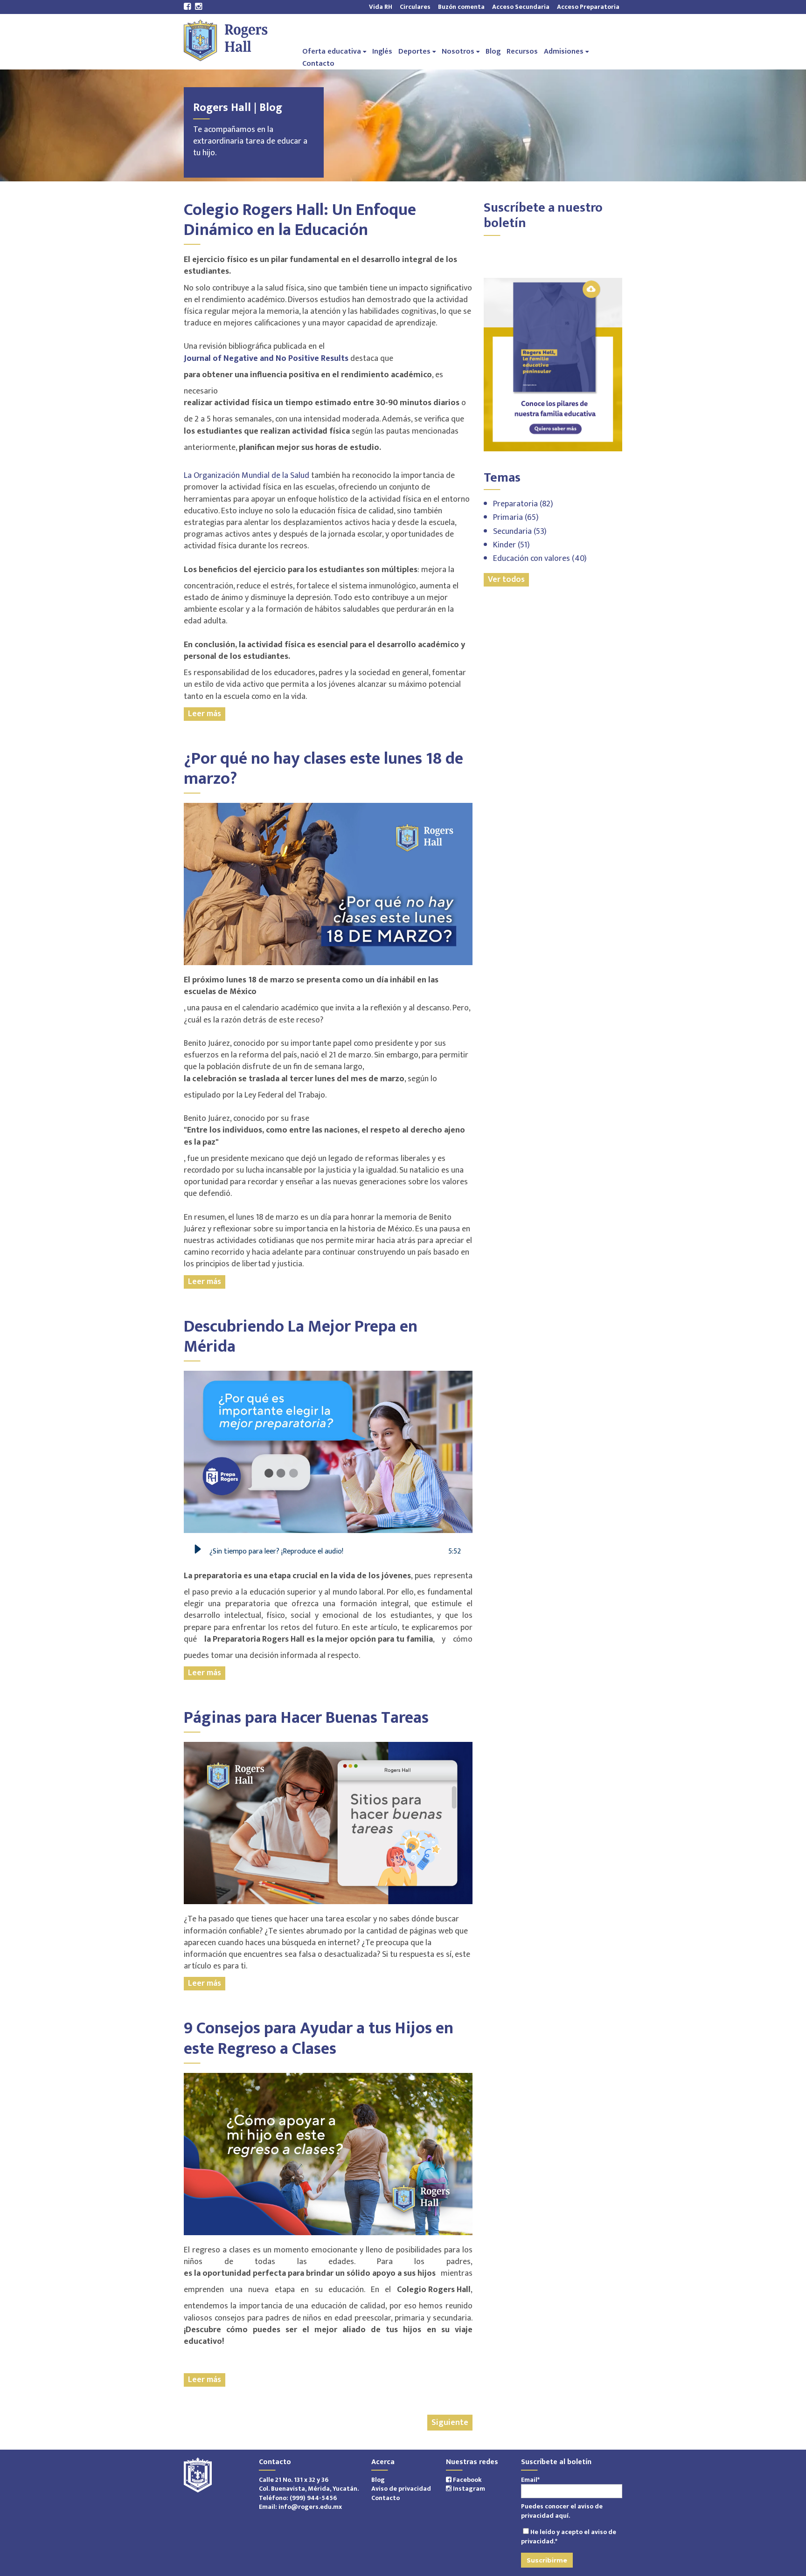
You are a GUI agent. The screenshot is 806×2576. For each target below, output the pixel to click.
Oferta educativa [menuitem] (332, 51)
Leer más (205, 714)
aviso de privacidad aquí (562, 2511)
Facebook (467, 2480)
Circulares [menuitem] (415, 7)
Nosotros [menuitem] (458, 51)
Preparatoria (523, 504)
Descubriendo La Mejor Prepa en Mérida (301, 1336)
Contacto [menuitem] (318, 63)
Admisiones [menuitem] (564, 51)
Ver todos (506, 580)
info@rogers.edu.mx (310, 2507)
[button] (198, 1552)
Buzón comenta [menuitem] (461, 7)
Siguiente (450, 2423)
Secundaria (520, 532)
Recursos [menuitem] (522, 51)
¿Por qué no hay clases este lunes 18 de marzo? (323, 769)
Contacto (386, 2498)
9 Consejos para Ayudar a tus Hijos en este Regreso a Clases (319, 2038)
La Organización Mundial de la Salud (247, 476)
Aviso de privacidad (401, 2489)
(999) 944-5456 (313, 2498)
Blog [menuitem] (493, 51)
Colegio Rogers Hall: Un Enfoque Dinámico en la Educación (300, 220)
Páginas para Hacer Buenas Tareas (306, 1718)
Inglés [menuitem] (382, 51)
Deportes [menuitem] (414, 51)
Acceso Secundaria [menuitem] (521, 7)
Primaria (516, 518)
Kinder (511, 545)
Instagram (468, 2489)
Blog (378, 2480)
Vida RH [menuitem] (381, 7)
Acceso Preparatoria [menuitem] (587, 7)
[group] (328, 1552)
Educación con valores (540, 559)
